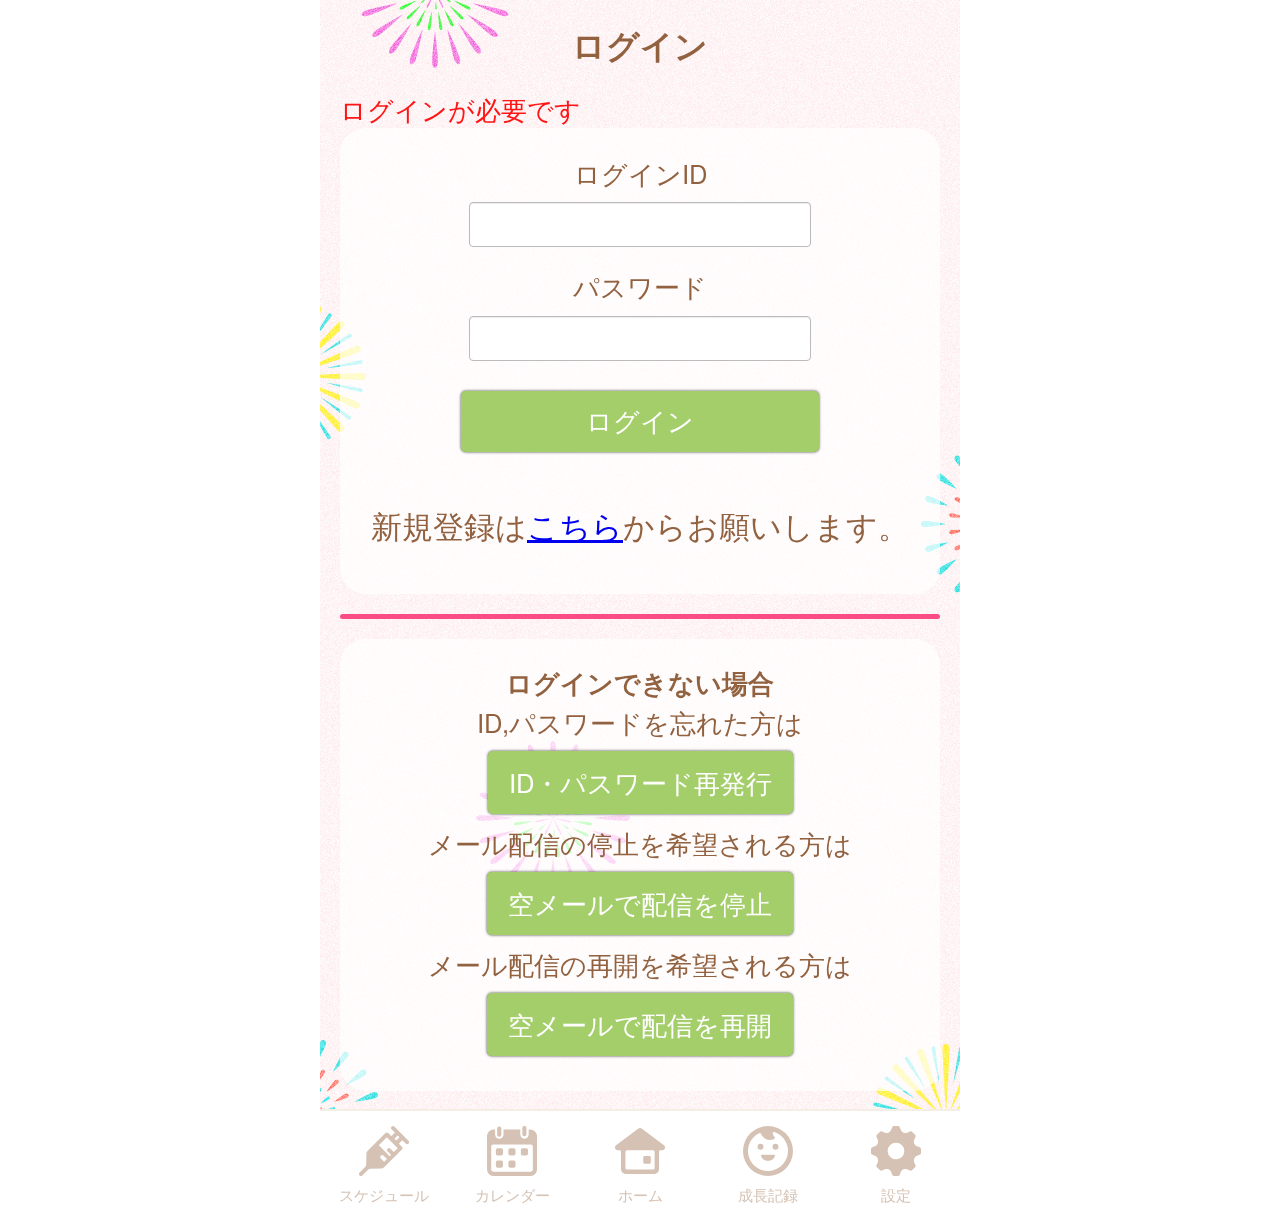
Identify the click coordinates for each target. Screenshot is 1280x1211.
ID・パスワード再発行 (640, 782)
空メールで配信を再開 (640, 1024)
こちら (575, 525)
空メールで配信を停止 (640, 903)
